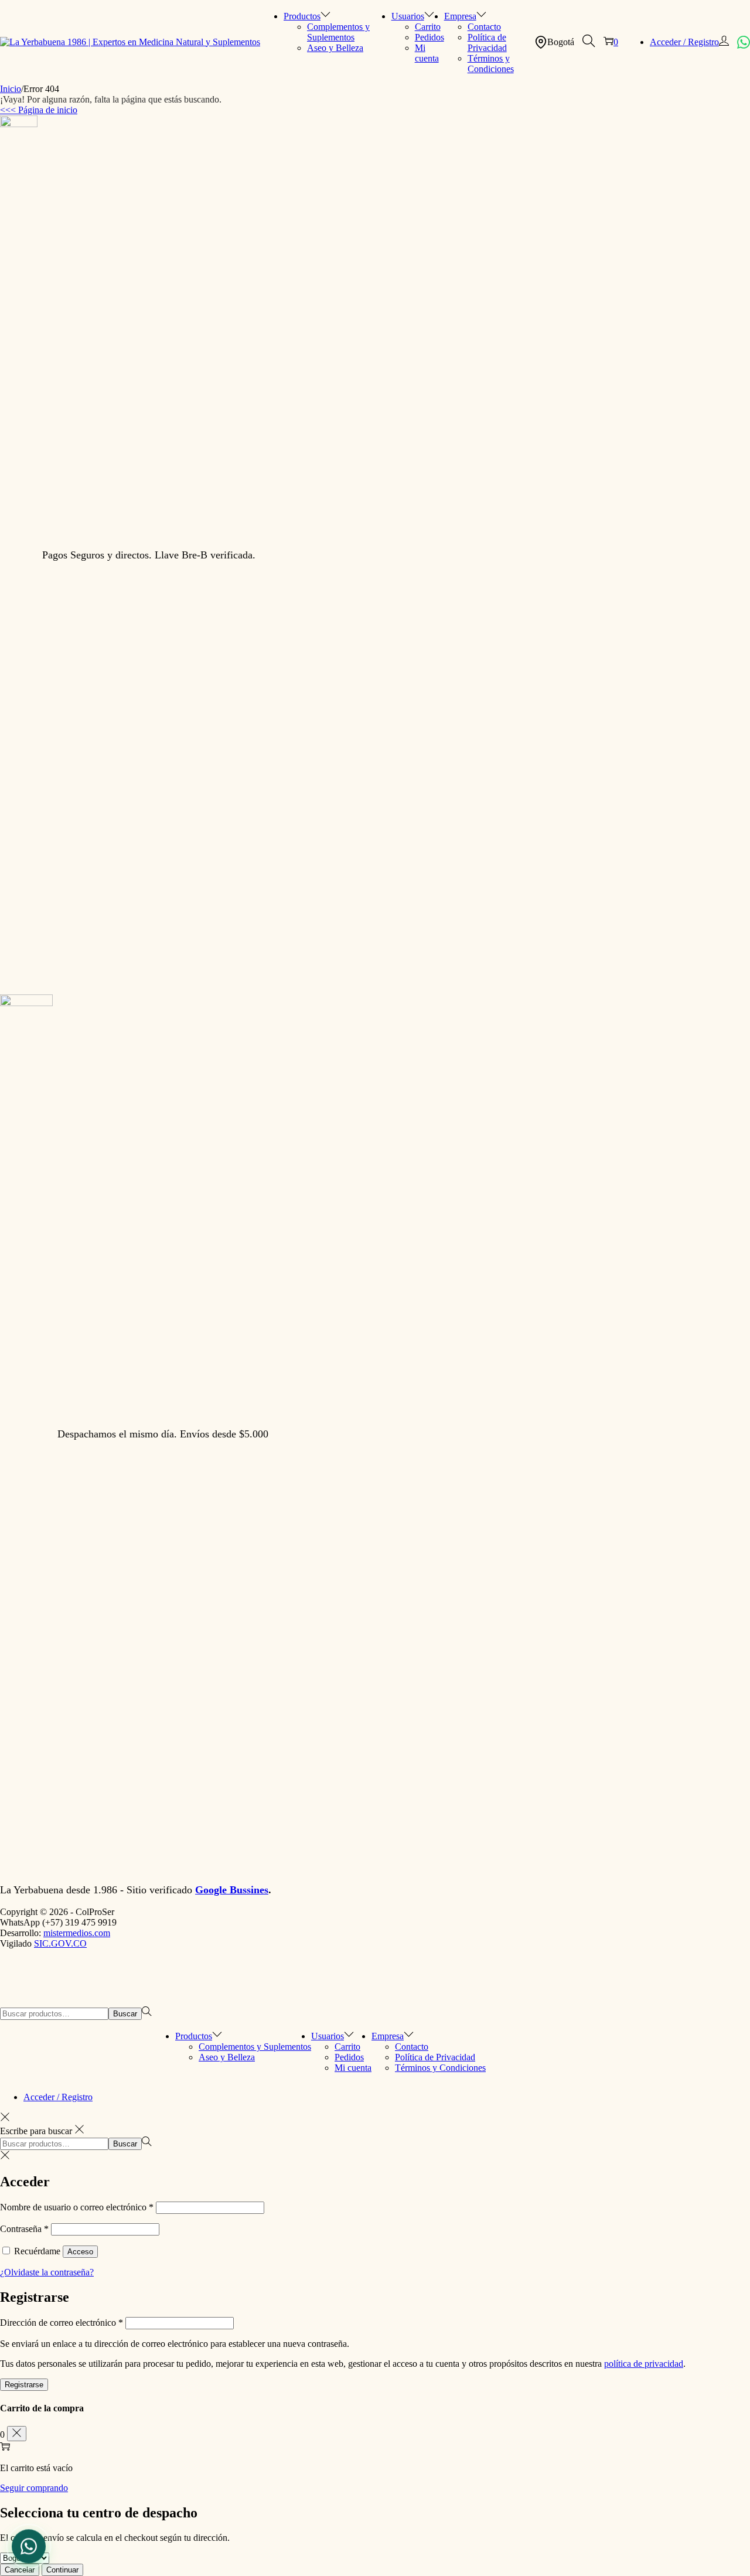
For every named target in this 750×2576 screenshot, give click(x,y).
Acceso (80, 2252)
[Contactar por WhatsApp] (744, 42)
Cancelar (20, 2570)
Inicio (11, 89)
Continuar (62, 2570)
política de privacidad (644, 2364)
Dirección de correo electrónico (62, 2323)
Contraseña (24, 2229)
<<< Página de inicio (39, 110)
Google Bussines (232, 1890)
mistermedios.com (77, 1933)
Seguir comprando (34, 2488)
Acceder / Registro (684, 42)
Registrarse (24, 2385)
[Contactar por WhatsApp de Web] (29, 2545)
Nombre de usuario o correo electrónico (77, 2207)
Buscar (125, 2014)
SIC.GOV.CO (60, 1943)
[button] (589, 42)
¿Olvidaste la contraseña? (47, 2272)
